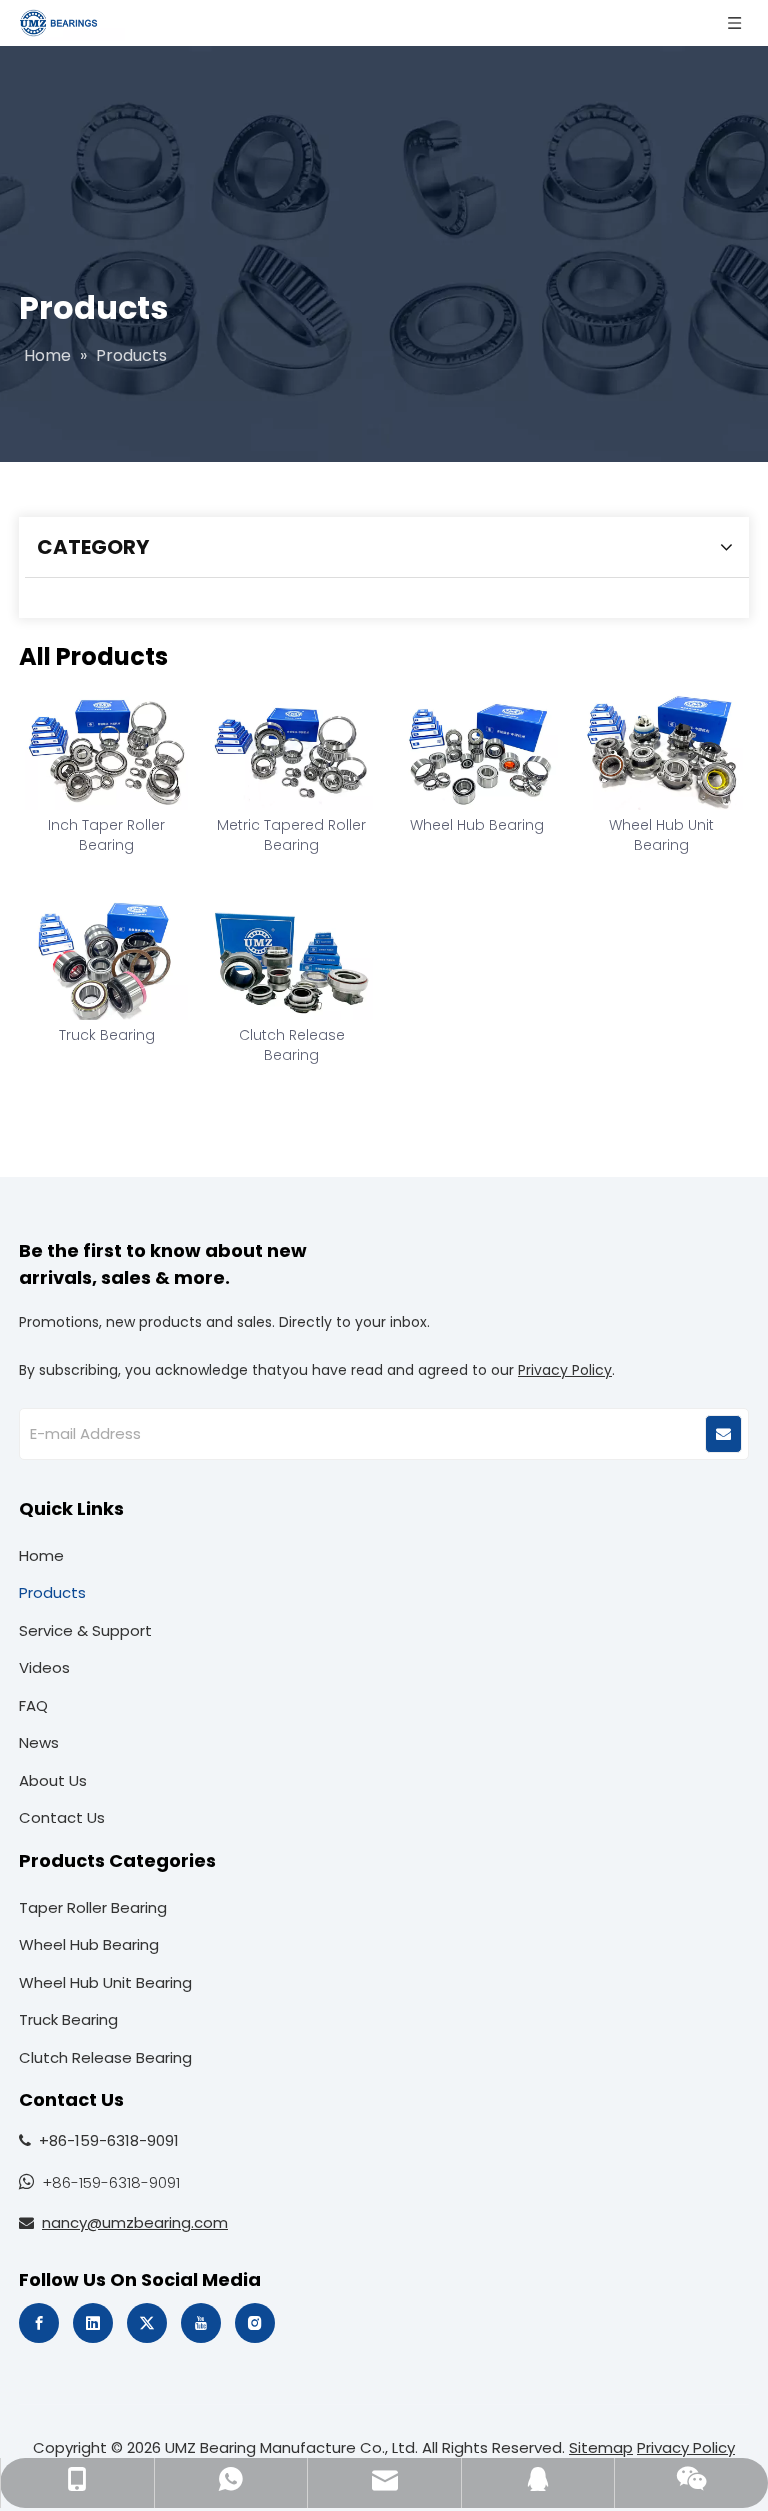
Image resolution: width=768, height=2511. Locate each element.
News (39, 1742)
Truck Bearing (107, 1035)
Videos (44, 1667)
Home (41, 1555)
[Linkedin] (93, 2323)
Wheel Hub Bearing (477, 825)
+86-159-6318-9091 (111, 2182)
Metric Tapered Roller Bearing (291, 835)
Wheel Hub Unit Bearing (661, 835)
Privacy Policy (565, 1370)
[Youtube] (201, 2323)
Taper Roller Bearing (93, 1907)
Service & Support (85, 1630)
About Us (53, 1780)
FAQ (33, 1705)
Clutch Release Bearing (292, 1045)
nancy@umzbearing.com (135, 2222)
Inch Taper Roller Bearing (106, 835)
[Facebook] (39, 2323)
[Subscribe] (723, 1434)
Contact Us (62, 1817)
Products (52, 1592)
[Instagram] (255, 2323)
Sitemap (601, 2447)
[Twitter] (147, 2323)
